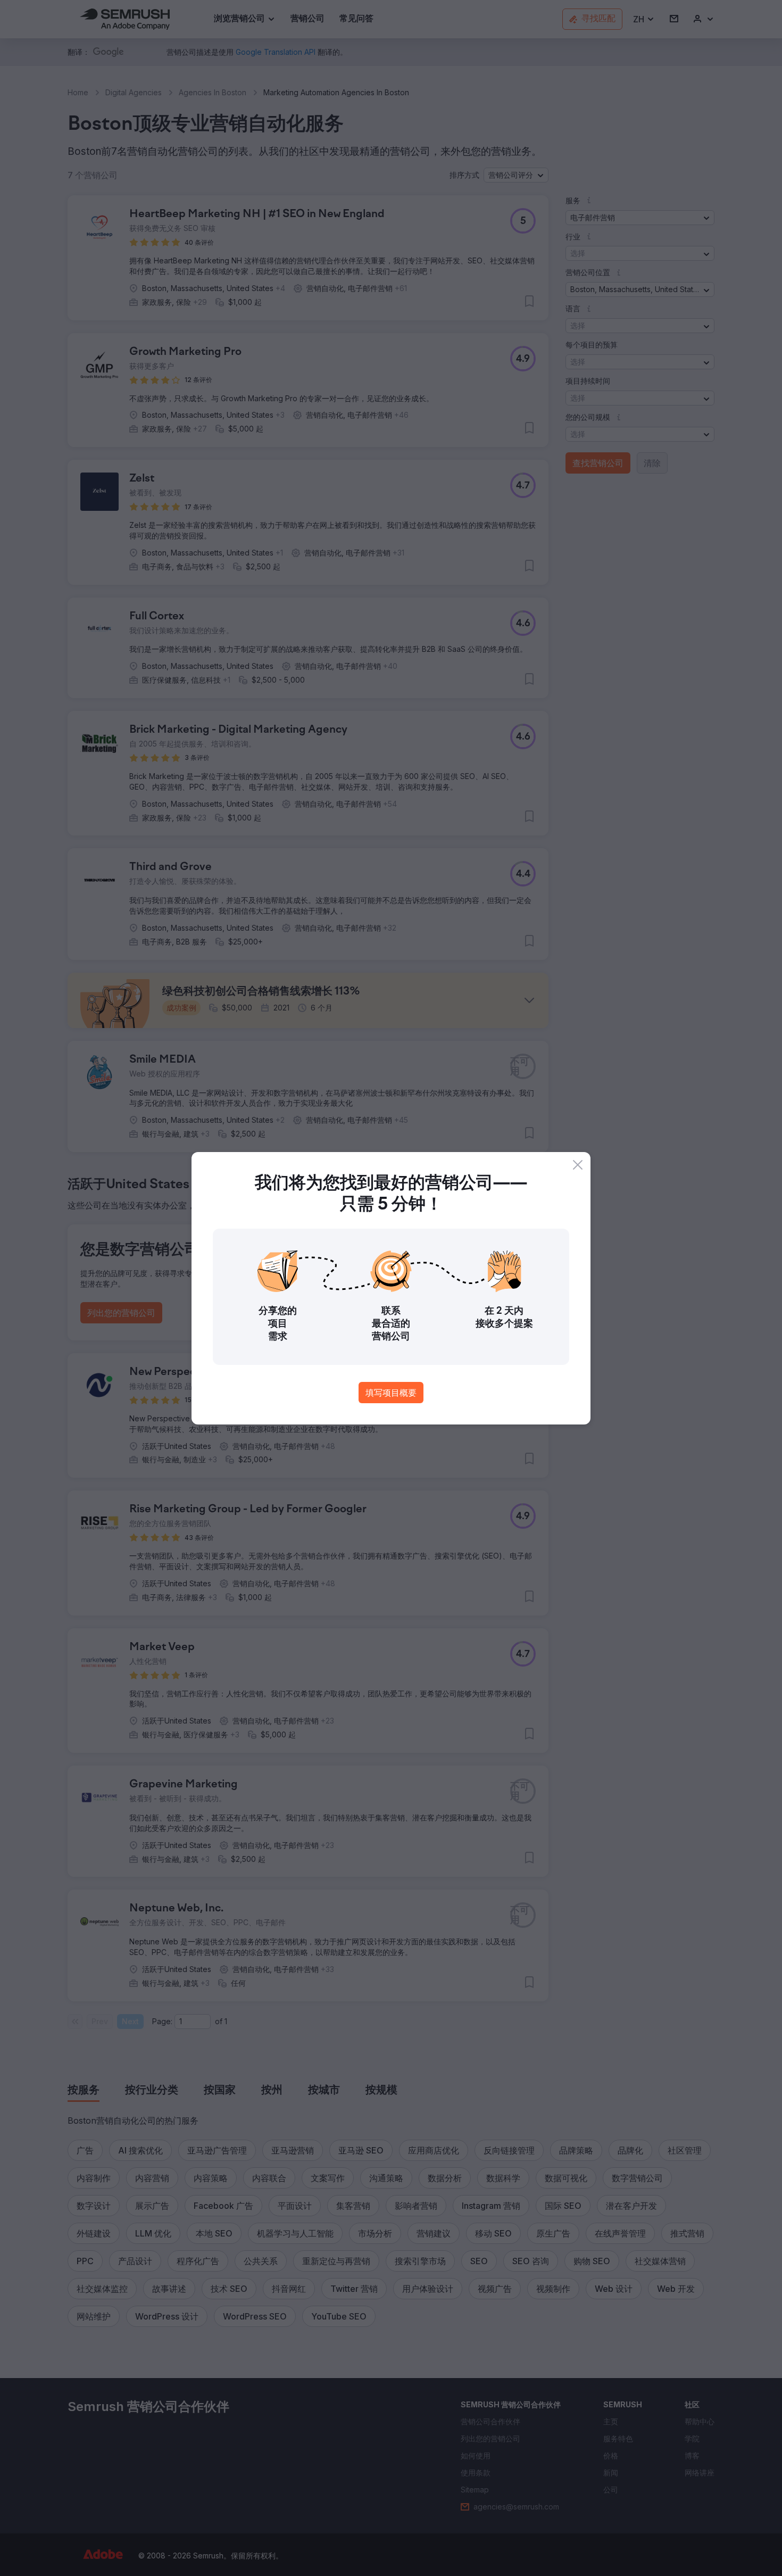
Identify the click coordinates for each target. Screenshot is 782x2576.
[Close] (578, 1165)
